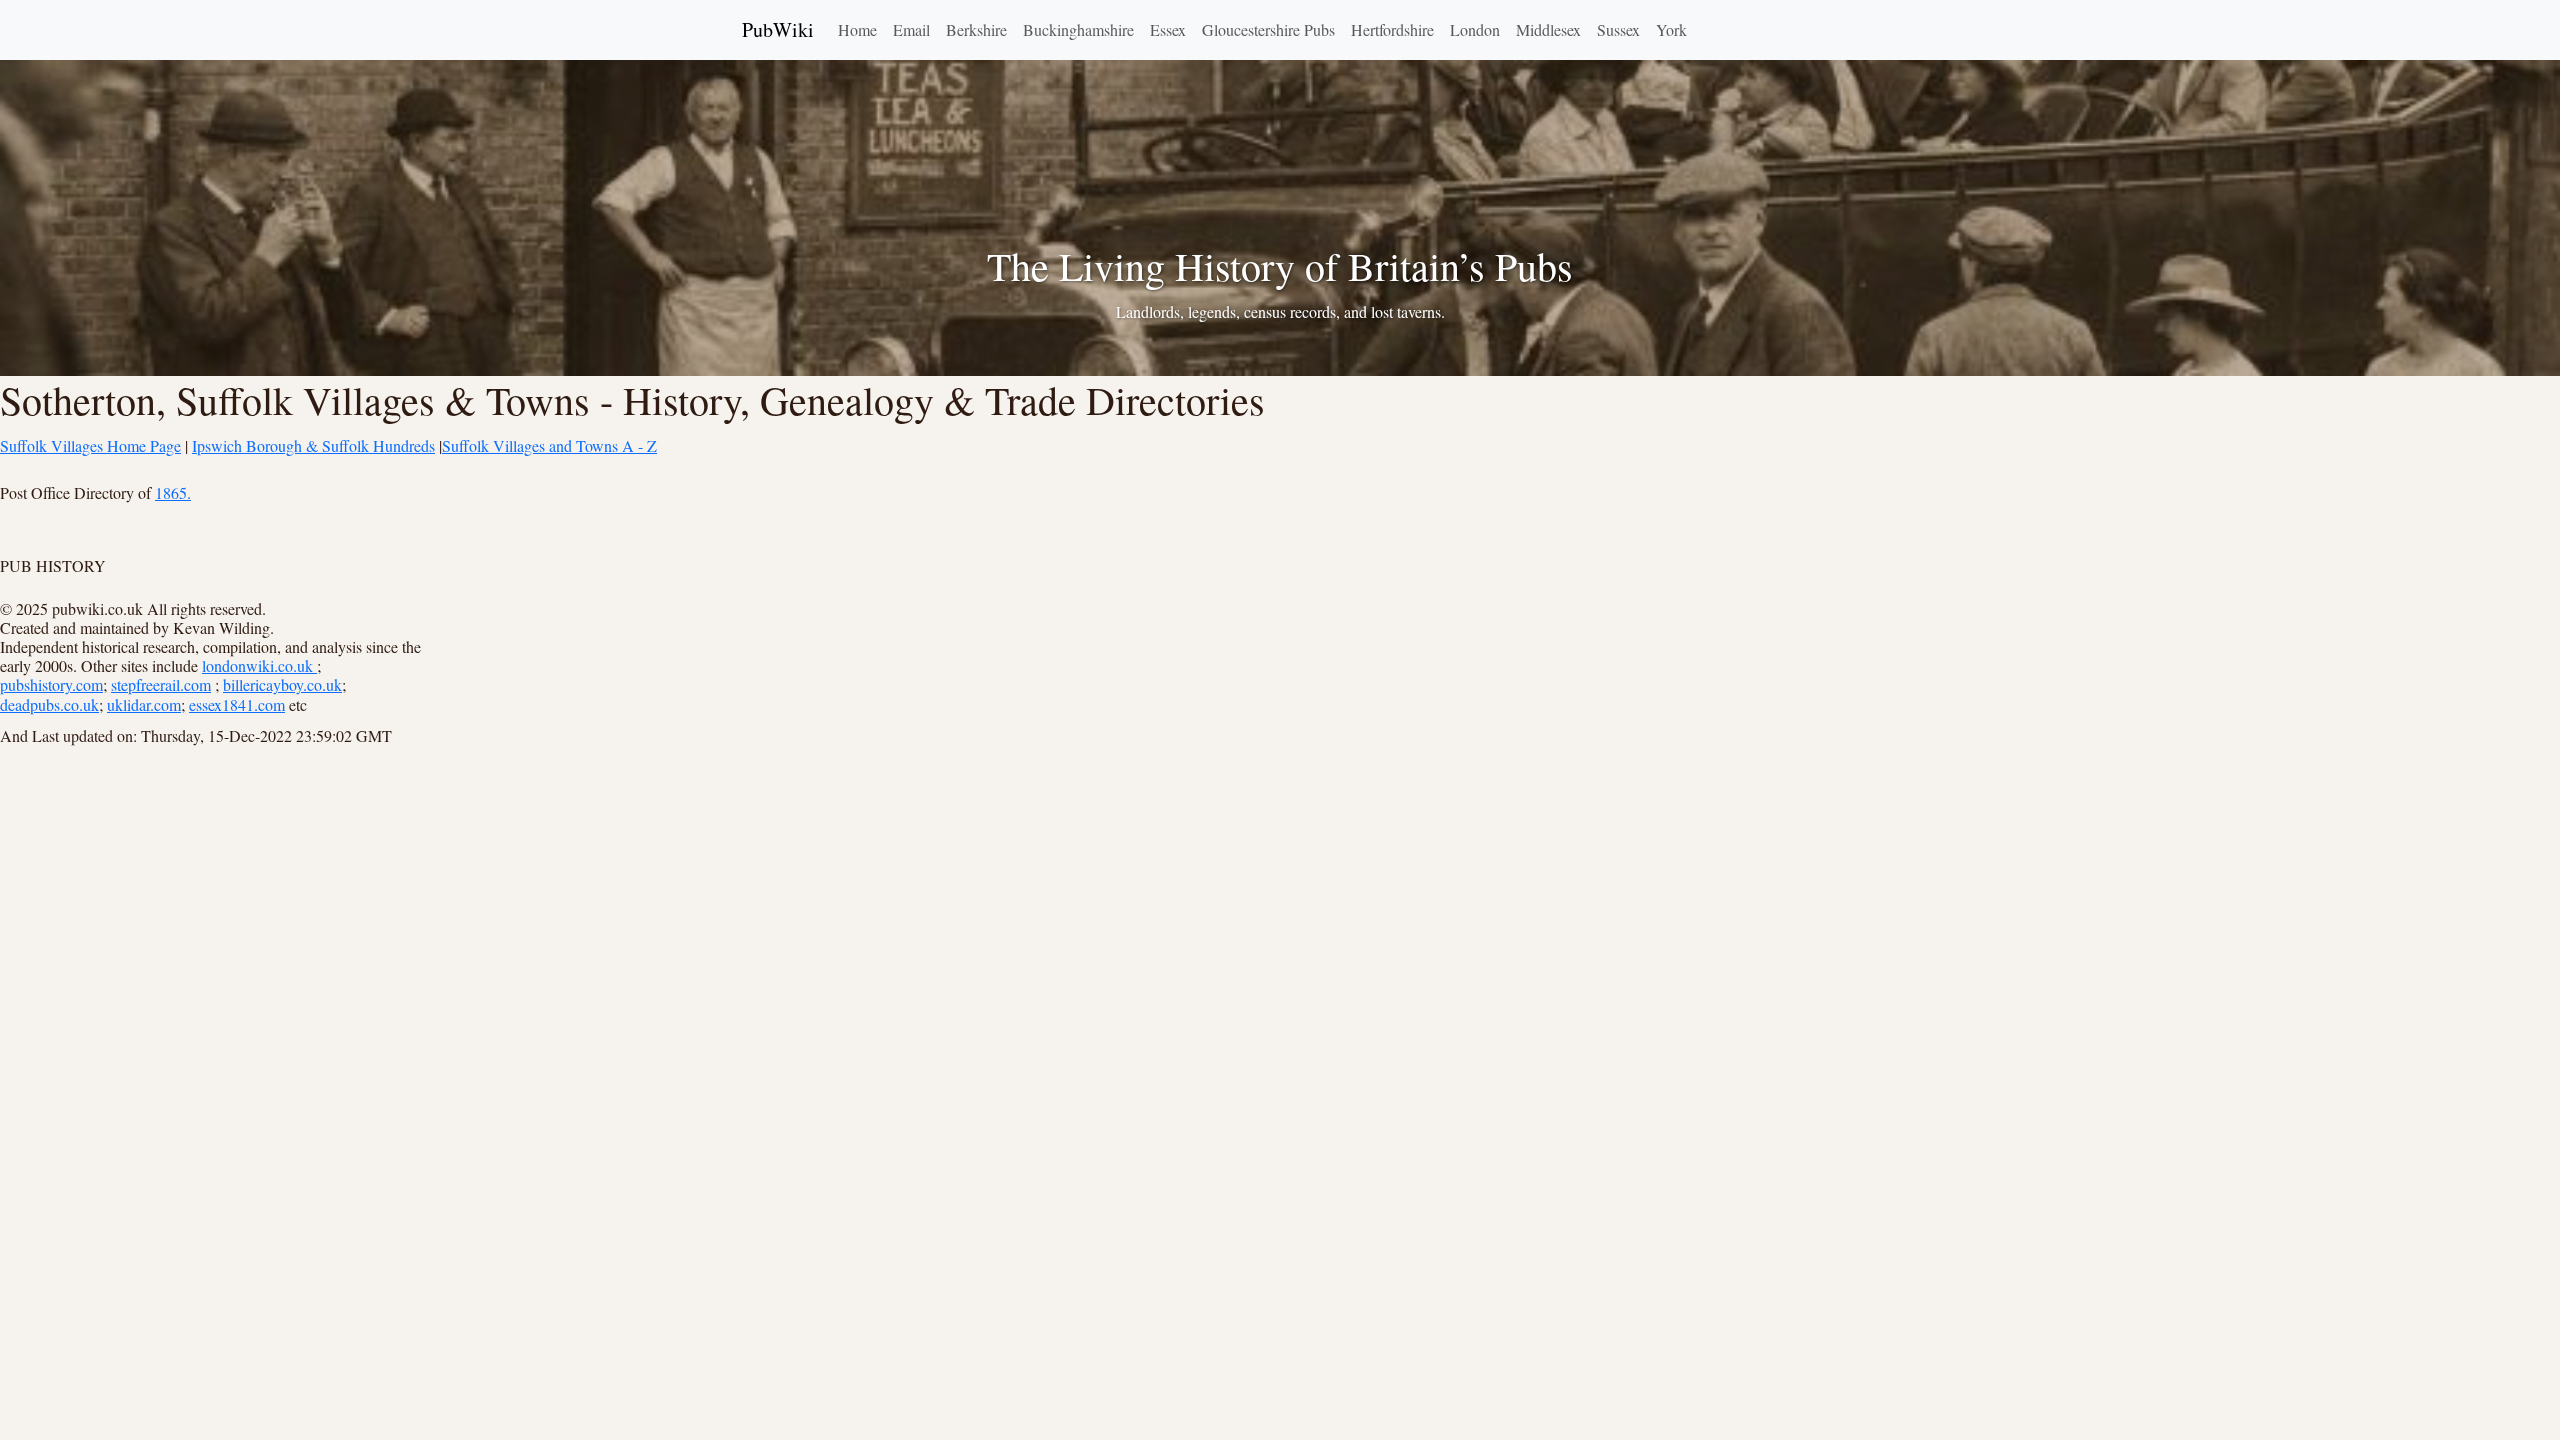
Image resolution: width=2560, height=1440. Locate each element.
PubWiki (778, 29)
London (1475, 29)
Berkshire (976, 29)
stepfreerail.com (161, 684)
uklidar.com (144, 704)
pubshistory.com (51, 684)
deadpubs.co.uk (49, 704)
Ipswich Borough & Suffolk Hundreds (313, 445)
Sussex (1618, 29)
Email (911, 29)
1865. (173, 492)
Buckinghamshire (1078, 29)
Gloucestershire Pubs (1268, 29)
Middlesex (1548, 29)
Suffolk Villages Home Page (90, 445)
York (1671, 29)
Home (857, 29)
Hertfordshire (1392, 29)
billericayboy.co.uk (282, 684)
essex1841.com (237, 704)
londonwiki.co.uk (259, 665)
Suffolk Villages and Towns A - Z (549, 445)
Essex (1168, 29)
